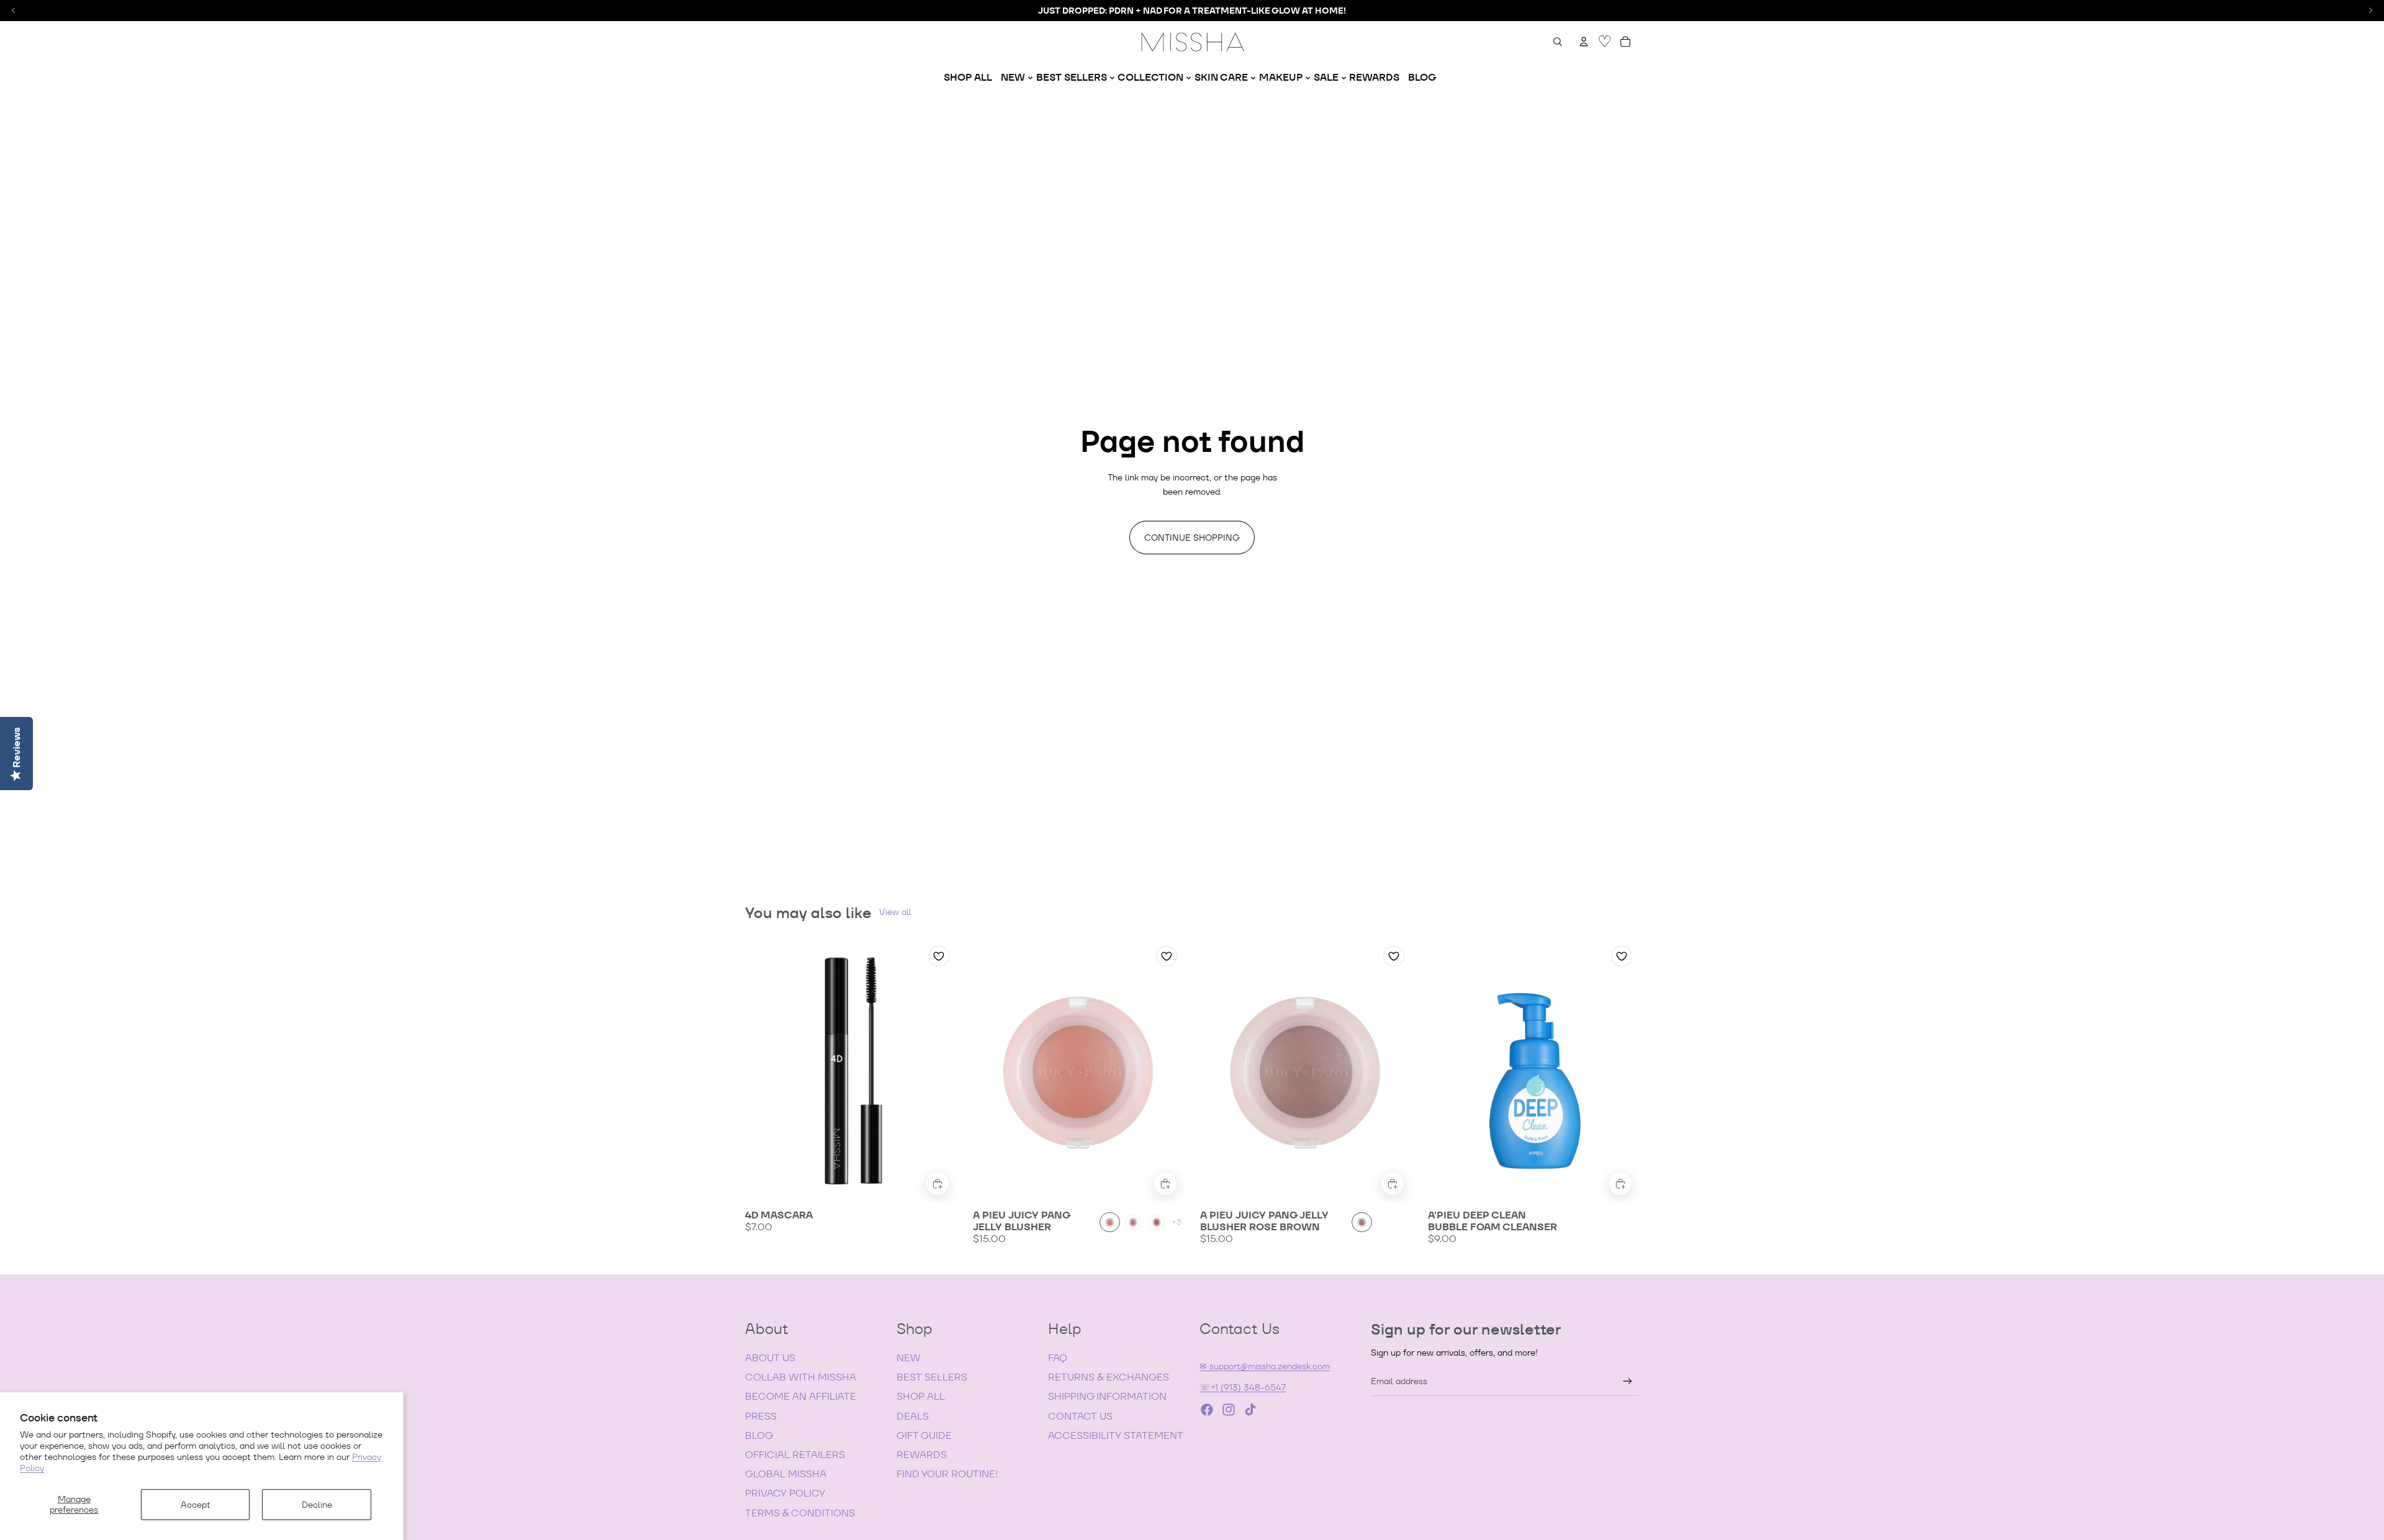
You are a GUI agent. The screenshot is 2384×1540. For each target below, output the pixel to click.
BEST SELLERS (932, 1377)
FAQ (1058, 1358)
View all (895, 912)
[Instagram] (1229, 1410)
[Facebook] (1207, 1410)
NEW (909, 1358)
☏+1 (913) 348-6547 (1243, 1387)
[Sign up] (1628, 1381)
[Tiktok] (1250, 1410)
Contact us (1080, 1416)
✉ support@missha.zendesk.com (1265, 1366)
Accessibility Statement (1116, 1435)
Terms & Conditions (800, 1513)
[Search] (1558, 42)
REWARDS (922, 1455)
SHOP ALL (921, 1396)
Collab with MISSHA (801, 1377)
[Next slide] (938, 1071)
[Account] (1584, 42)
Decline (317, 1505)
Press (761, 1416)
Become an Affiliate (801, 1396)
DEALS (913, 1416)
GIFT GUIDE (924, 1435)
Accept (196, 1505)
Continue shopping (1192, 538)
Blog (759, 1435)
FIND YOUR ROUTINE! (947, 1474)
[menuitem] (968, 78)
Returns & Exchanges (1108, 1377)
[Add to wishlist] (939, 956)
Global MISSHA (786, 1474)
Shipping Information (1107, 1396)
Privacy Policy (785, 1493)
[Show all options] (1176, 1223)
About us (770, 1358)
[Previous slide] (764, 1071)
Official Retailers (795, 1455)
